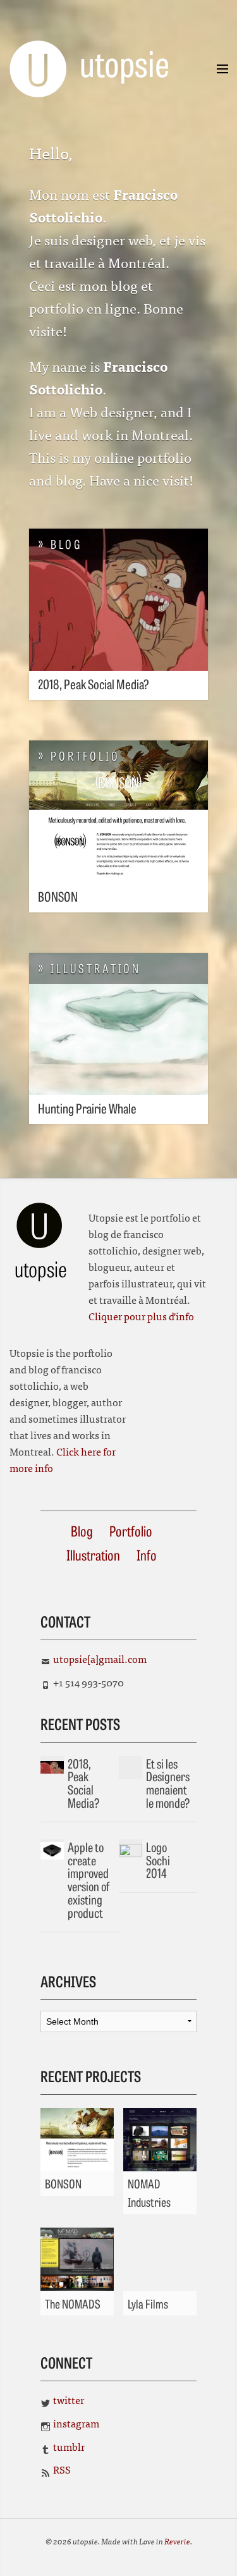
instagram (76, 2423)
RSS (62, 2469)
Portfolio (131, 1530)
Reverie (177, 2541)
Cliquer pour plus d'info (141, 1316)
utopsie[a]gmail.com (100, 1659)
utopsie (102, 62)
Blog (82, 1530)
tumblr (69, 2446)
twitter (69, 2400)
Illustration (93, 1555)
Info (147, 1555)
